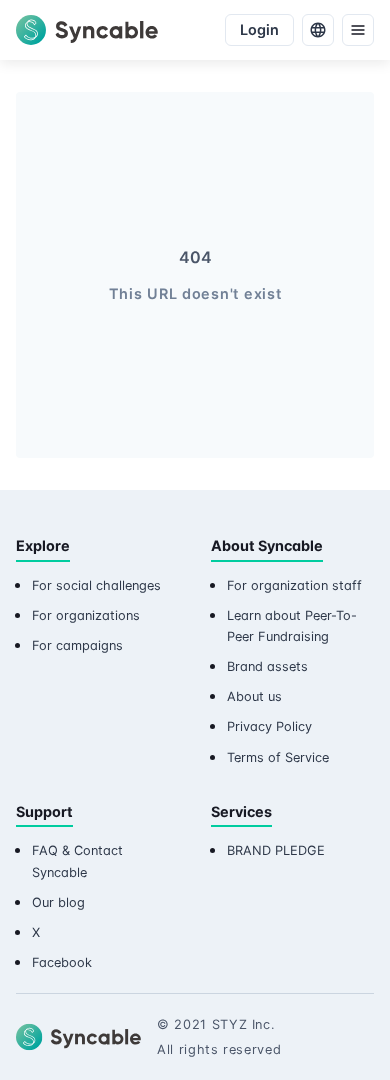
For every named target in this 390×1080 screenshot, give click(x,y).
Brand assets (267, 666)
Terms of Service (278, 757)
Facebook (62, 962)
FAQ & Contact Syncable (77, 861)
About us (254, 696)
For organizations (86, 615)
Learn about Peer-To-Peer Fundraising (292, 626)
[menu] (358, 30)
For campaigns (77, 645)
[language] (318, 30)
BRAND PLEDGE (276, 850)
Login (259, 29)
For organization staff (294, 585)
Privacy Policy (269, 726)
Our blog (58, 902)
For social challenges (96, 585)
